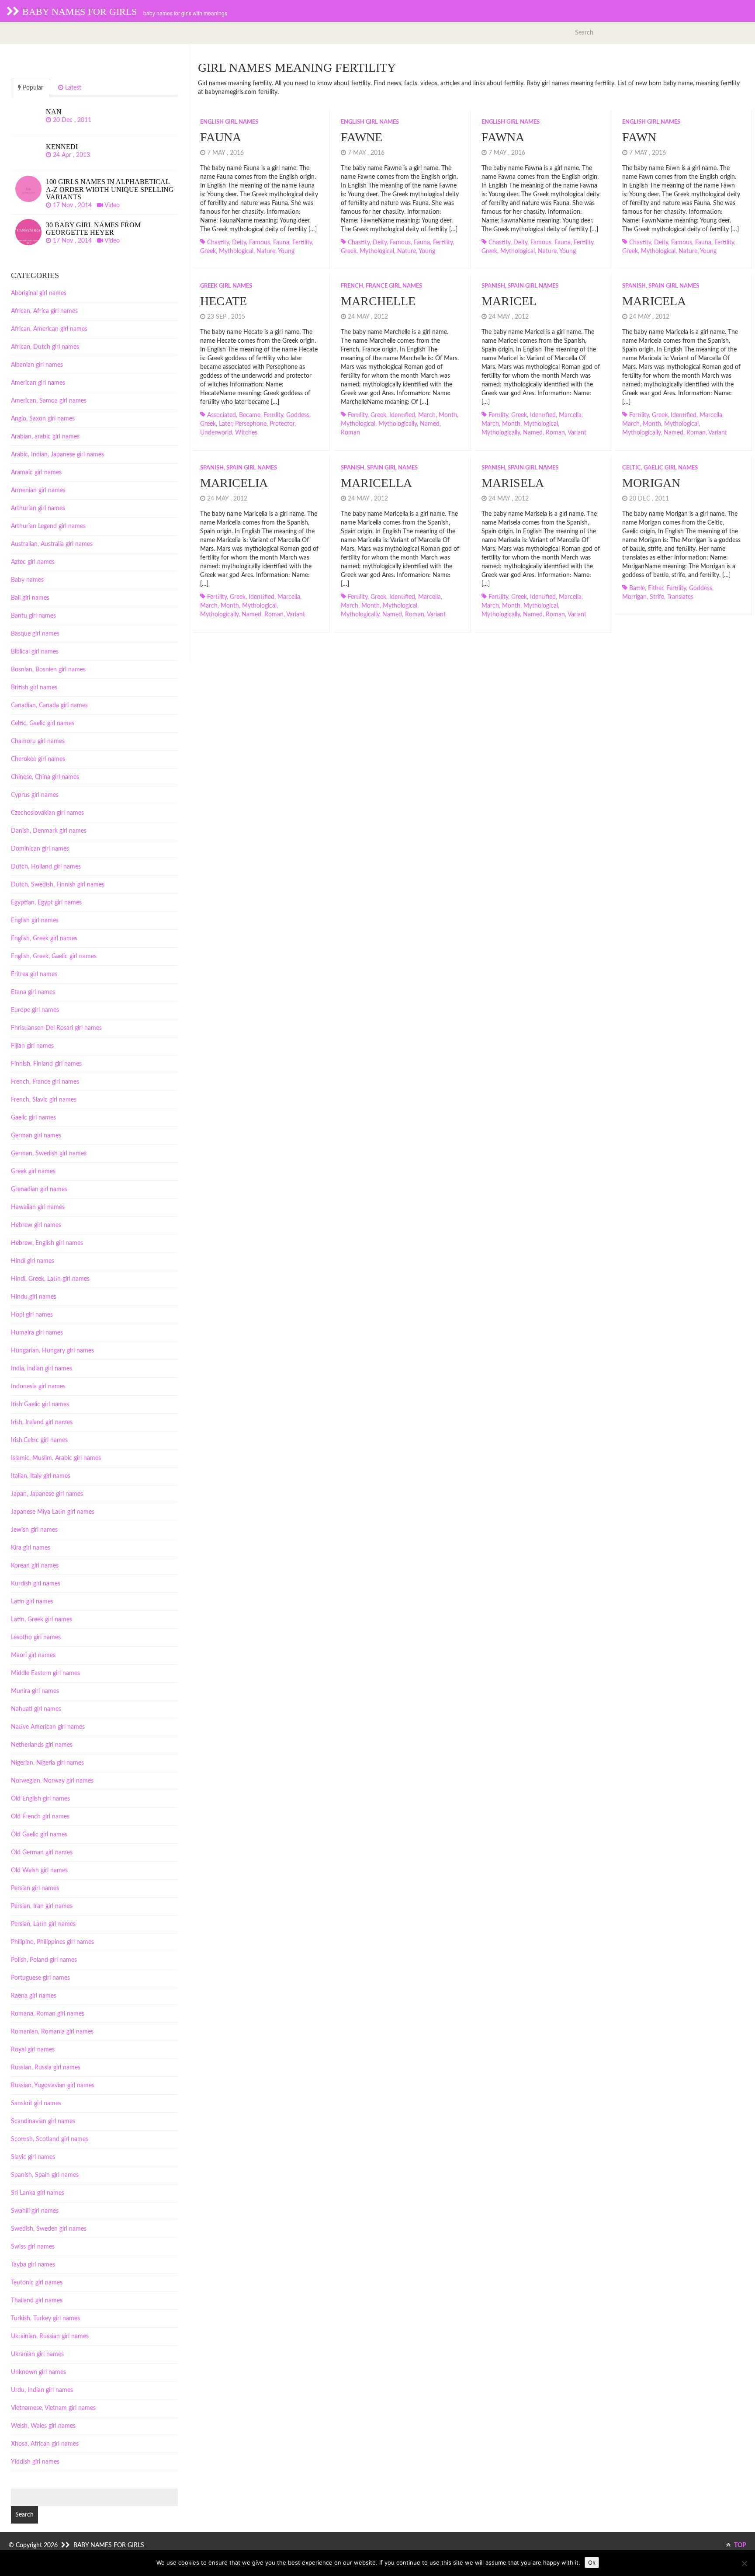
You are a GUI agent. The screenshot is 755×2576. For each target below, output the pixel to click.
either (656, 588)
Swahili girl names (35, 2211)
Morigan (651, 483)
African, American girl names (49, 329)
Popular (32, 88)
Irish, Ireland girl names (42, 1422)
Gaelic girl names (33, 1118)
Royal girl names (33, 2050)
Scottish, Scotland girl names (50, 2139)
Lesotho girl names (36, 1637)
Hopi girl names (32, 1315)
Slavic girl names (33, 2157)
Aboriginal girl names (39, 293)
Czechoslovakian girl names (47, 813)
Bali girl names (30, 598)
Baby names (27, 580)
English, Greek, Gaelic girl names (54, 956)
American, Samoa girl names (49, 401)
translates (680, 597)
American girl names (38, 383)
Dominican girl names (40, 849)
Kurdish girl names (36, 1584)
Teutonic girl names (37, 2283)
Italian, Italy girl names (41, 1476)
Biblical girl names (35, 652)
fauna (281, 243)
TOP (739, 2545)
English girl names (229, 122)
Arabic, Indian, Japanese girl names (57, 455)
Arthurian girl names (38, 508)
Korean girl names (35, 1566)
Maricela (654, 301)
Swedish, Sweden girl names (49, 2229)
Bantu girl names (33, 616)
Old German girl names (42, 1853)
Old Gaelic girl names (39, 1835)
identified (402, 415)
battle (637, 588)
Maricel (509, 301)
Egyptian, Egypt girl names (46, 903)
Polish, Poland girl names (44, 1960)
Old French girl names (40, 1817)
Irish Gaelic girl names (40, 1404)
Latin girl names (32, 1602)
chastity (218, 243)
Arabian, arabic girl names (45, 437)
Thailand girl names (37, 2301)
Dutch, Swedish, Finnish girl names (58, 885)
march (427, 415)
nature (266, 251)
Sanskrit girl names (36, 2103)
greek (208, 251)
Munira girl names (35, 1691)
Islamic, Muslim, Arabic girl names (56, 1458)
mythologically (398, 424)
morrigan (634, 597)
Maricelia (234, 483)
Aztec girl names (33, 562)
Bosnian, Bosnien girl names (48, 670)
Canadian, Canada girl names (49, 706)
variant (577, 433)
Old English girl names (40, 1799)
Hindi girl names (33, 1261)
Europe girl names (35, 1010)
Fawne (362, 137)
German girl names (36, 1136)
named (430, 424)
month (448, 415)
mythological (236, 251)
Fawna (503, 137)
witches (246, 433)
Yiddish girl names (35, 2462)
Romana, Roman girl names (48, 2014)
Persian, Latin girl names (43, 1924)
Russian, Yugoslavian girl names (53, 2086)
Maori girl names (33, 1655)
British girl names (34, 688)
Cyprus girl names (35, 795)
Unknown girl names (38, 2372)
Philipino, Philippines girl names (52, 1942)
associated (222, 415)
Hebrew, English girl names (47, 1243)
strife (657, 597)
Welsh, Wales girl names (43, 2426)
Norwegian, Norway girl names (52, 1781)
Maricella (376, 483)
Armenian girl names (38, 490)
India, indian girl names (42, 1369)
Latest (72, 88)
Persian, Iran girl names (42, 1906)
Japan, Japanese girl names (47, 1494)
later (225, 424)
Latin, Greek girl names (42, 1620)
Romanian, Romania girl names (52, 2032)
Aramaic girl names (36, 473)
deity (239, 243)
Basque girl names (35, 634)
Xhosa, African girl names (45, 2444)
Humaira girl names (37, 1333)
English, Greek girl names (44, 939)
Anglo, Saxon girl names (43, 419)
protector (282, 424)
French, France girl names (381, 286)
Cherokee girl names (38, 759)
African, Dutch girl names (45, 347)
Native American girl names (48, 1727)
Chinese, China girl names (45, 777)
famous (260, 243)
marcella (570, 415)
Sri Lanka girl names (38, 2193)
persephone (251, 424)
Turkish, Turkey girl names (45, 2319)
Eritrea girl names (34, 974)
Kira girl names (31, 1548)
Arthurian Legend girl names (48, 526)
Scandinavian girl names (43, 2121)
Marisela (513, 483)
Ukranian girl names (37, 2354)
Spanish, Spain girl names (520, 286)
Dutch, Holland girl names (46, 867)
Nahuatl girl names (36, 1709)
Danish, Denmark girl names (49, 831)
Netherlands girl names (42, 1745)
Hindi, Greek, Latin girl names (50, 1279)
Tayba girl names (33, 2265)
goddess (298, 415)
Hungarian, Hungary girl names (52, 1351)
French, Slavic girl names (44, 1100)
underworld (216, 433)
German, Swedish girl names (49, 1154)
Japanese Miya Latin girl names (53, 1512)
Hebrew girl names (36, 1225)
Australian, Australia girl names (52, 544)
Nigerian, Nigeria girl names (47, 1763)
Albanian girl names (37, 365)
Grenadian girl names (39, 1189)
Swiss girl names (33, 2247)
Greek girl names (226, 286)
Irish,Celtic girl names (39, 1440)
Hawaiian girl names (38, 1207)
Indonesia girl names (38, 1387)
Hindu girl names (34, 1297)
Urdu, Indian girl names (42, 2390)
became (250, 415)
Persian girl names (35, 1888)
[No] (744, 2563)
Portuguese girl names (40, 1978)
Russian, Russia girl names (46, 2068)
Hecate (223, 301)
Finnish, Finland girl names (46, 1064)
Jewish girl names (34, 1530)
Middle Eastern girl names (45, 1673)
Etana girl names (33, 992)
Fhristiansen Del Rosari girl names (56, 1028)
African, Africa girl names (44, 311)
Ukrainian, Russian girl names (50, 2336)
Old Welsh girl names (39, 1870)
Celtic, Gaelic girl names (660, 468)
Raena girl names (34, 1996)
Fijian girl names (32, 1046)
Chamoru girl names (38, 741)
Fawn (639, 137)
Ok (592, 2562)
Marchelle (378, 301)
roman (350, 433)
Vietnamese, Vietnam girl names (53, 2408)
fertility (302, 243)
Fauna (221, 137)
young (286, 251)
